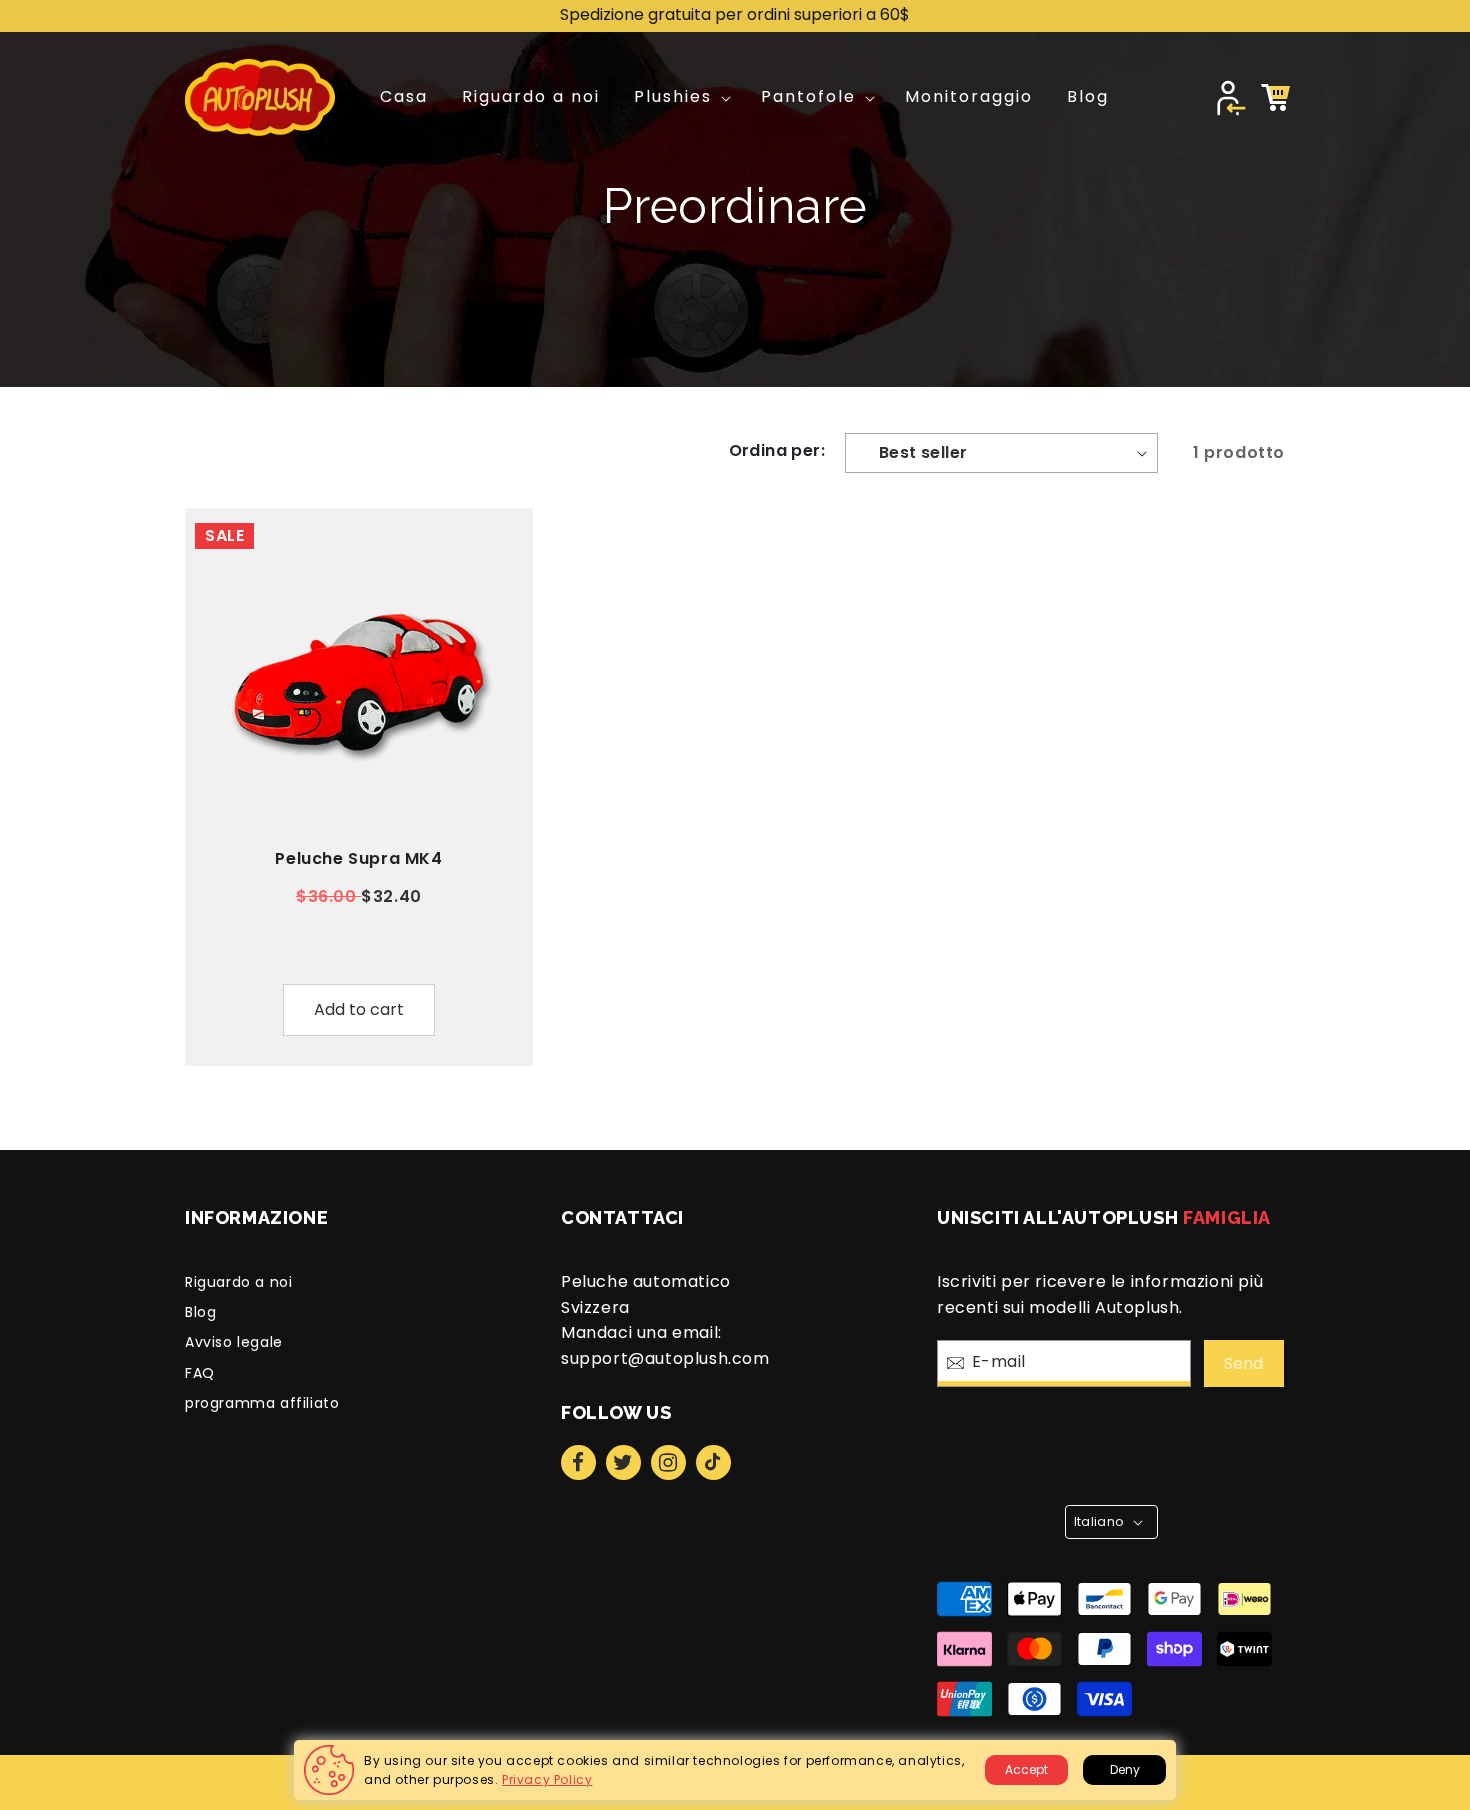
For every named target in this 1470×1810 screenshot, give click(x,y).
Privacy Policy (547, 1779)
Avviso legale (234, 1342)
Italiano (1099, 1521)
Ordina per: (777, 450)
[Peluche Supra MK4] (359, 682)
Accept (1026, 1769)
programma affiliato (262, 1403)
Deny (1125, 1769)
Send (1243, 1363)
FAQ (200, 1373)
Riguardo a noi (238, 1282)
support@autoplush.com (665, 1358)
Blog (200, 1312)
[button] (680, 97)
